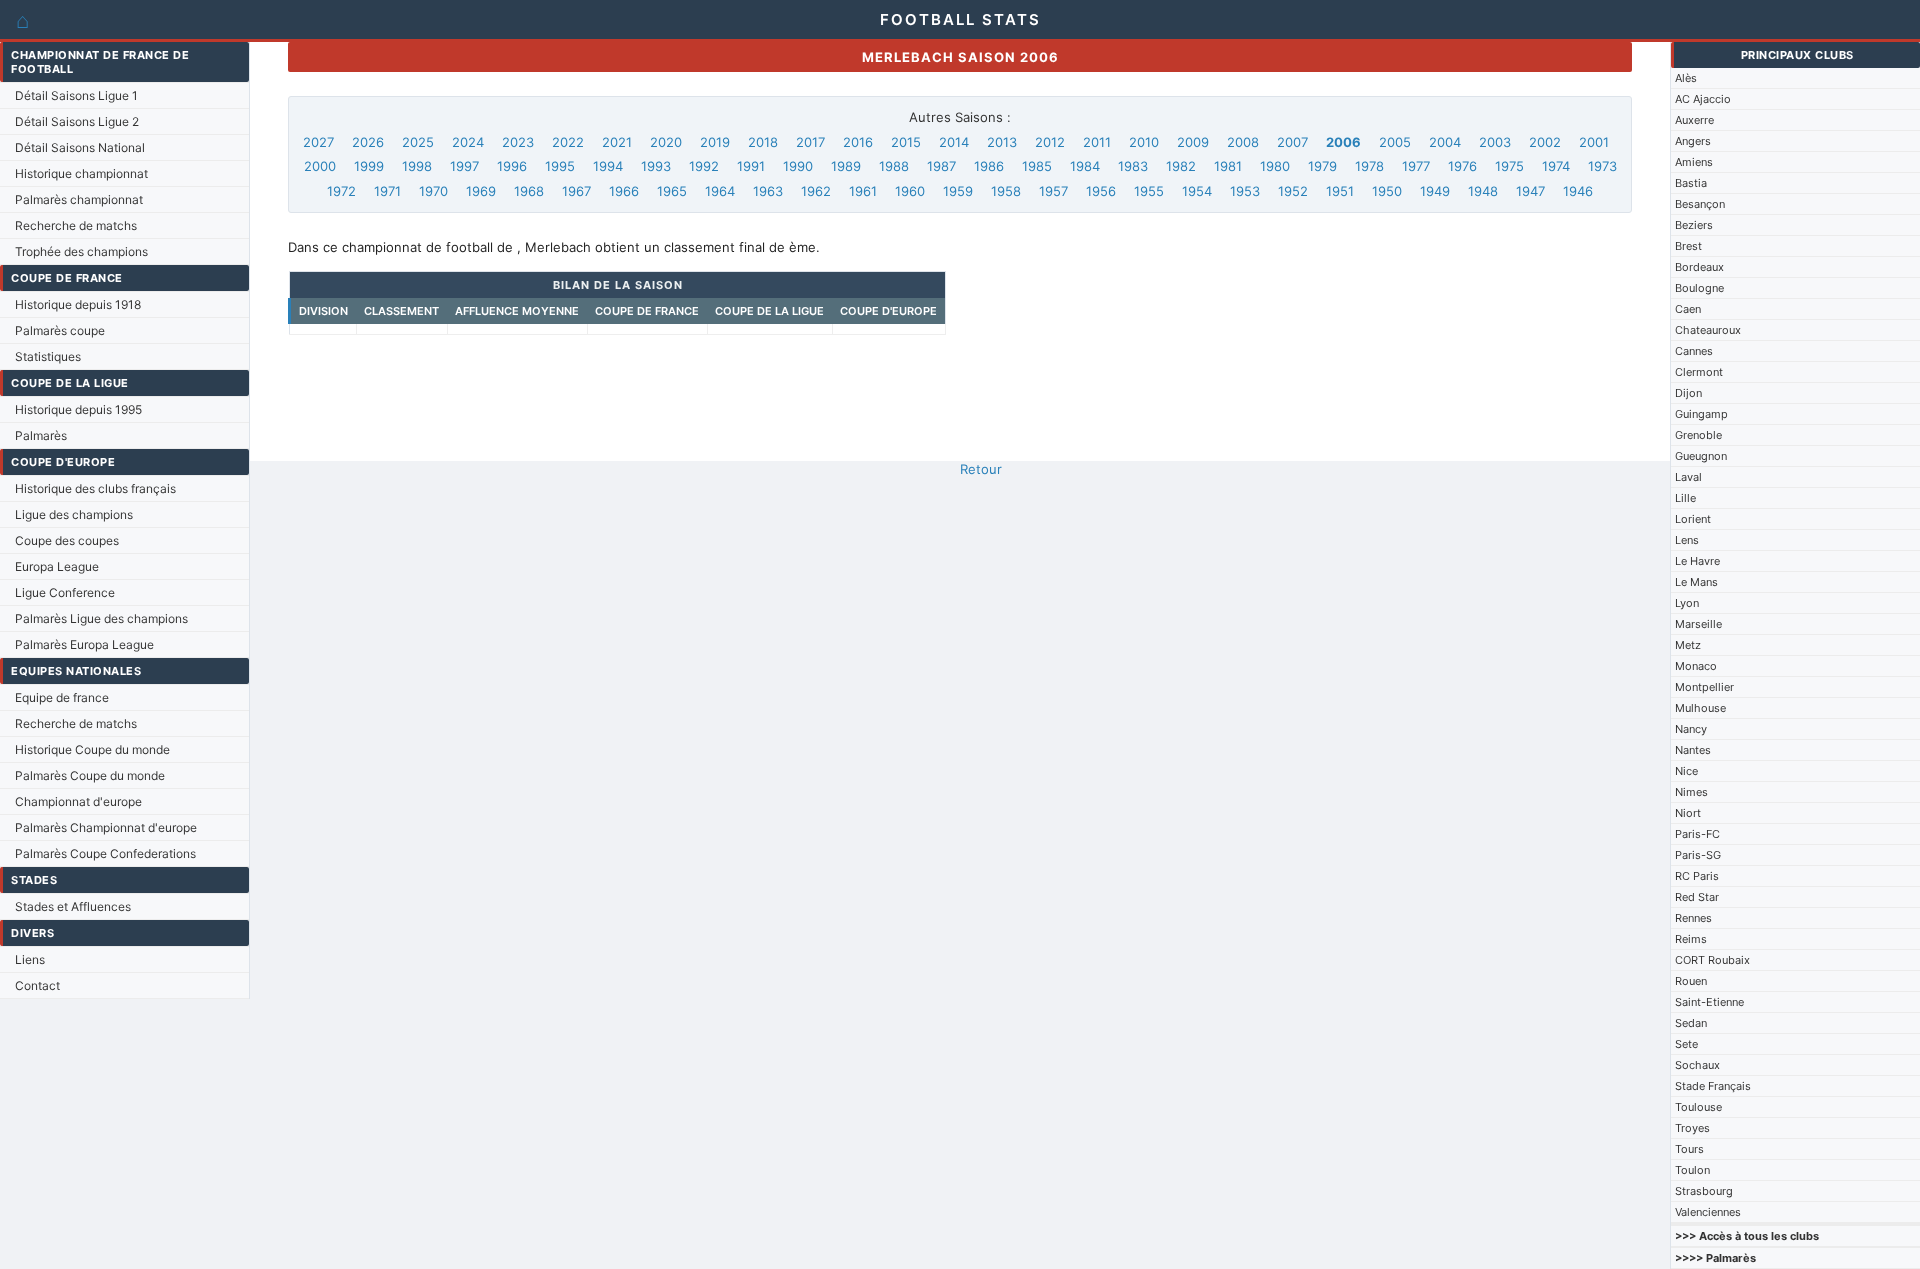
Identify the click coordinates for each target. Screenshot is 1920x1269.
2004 (1445, 142)
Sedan (1691, 1023)
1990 (798, 166)
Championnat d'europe (78, 801)
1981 (1228, 166)
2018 (763, 142)
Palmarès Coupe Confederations (105, 853)
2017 (810, 142)
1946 (1578, 191)
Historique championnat (81, 173)
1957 (1053, 191)
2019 (715, 142)
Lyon (1687, 603)
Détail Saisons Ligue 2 (77, 121)
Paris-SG (1698, 855)
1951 (1340, 191)
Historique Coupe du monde (92, 749)
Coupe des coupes (67, 540)
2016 (858, 142)
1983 (1133, 166)
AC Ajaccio (1703, 99)
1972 (341, 191)
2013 (1002, 142)
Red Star (1697, 897)
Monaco (1696, 666)
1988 (894, 166)
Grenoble (1698, 435)
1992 (704, 166)
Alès (1686, 78)
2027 (318, 142)
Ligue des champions (74, 514)
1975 (1509, 166)
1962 (816, 191)
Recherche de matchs (76, 225)
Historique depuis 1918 (78, 304)
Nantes (1693, 750)
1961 (863, 191)
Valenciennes (1708, 1212)
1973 (1602, 166)
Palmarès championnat (79, 199)
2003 (1495, 142)
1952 (1293, 191)
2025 (418, 142)
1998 (417, 166)
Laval (1688, 477)
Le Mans (1696, 582)
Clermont (1699, 372)
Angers (1693, 141)
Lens (1687, 540)
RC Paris (1697, 876)
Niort (1688, 813)
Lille (1685, 498)
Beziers (1694, 225)
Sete (1686, 1044)
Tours (1689, 1149)
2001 (1594, 142)
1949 (1435, 191)
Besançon (1700, 204)
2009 (1193, 142)
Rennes (1693, 918)
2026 (368, 142)
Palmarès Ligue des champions (101, 618)
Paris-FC (1697, 834)
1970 (433, 191)
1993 (656, 166)
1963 (768, 191)
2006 (1343, 142)
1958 (1006, 191)
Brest (1688, 246)
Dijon (1688, 393)
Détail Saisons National (80, 147)
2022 (568, 142)
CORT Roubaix (1712, 960)
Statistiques (48, 356)
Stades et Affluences (73, 906)
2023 (518, 142)
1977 (1416, 166)
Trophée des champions (81, 251)
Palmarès (41, 435)
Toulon (1692, 1170)
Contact (37, 985)
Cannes (1694, 351)
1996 (512, 166)
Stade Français (1713, 1086)
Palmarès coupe (60, 330)
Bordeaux (1699, 267)
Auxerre (1694, 120)
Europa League (57, 566)
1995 (560, 166)
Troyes (1692, 1128)
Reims (1691, 939)
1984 (1085, 166)
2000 (320, 166)
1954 (1197, 191)
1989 (846, 166)
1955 (1149, 191)
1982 (1181, 166)
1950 (1387, 191)
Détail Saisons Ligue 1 (76, 95)
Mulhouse (1700, 708)
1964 (720, 191)
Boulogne (1699, 288)
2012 (1050, 142)
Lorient (1693, 519)
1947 (1530, 191)
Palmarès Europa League (84, 644)
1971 (387, 191)
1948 (1483, 191)
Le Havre (1697, 561)
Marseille (1698, 624)
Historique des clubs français (95, 488)
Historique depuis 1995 (78, 409)
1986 (989, 166)
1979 (1322, 166)
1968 (529, 191)
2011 (1097, 142)
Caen (1688, 309)
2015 (906, 142)
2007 (1292, 142)
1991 (751, 166)
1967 (576, 191)
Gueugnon (1701, 456)
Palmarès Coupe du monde (90, 775)
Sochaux (1697, 1065)
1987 (941, 166)
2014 (954, 142)
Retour (981, 469)
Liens (30, 959)
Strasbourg (1704, 1191)
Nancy (1691, 729)
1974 (1556, 166)
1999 (369, 166)
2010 (1144, 142)
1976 (1462, 166)
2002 (1545, 142)
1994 (608, 166)
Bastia (1691, 183)
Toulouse (1698, 1107)
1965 (672, 191)
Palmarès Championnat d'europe (106, 827)
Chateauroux (1708, 330)
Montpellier (1704, 687)
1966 (624, 191)
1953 (1245, 191)
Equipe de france (62, 697)
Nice (1686, 771)
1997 (464, 166)
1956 (1101, 191)
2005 (1395, 142)
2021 (617, 142)
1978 (1369, 166)
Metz (1688, 645)
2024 (468, 142)
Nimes (1691, 792)
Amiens (1694, 162)
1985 (1037, 166)
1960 (910, 191)
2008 (1243, 142)
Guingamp (1701, 414)
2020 (666, 142)
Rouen (1691, 981)
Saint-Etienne (1709, 1002)
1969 (481, 191)
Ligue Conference (65, 592)
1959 (958, 191)
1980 (1275, 166)
